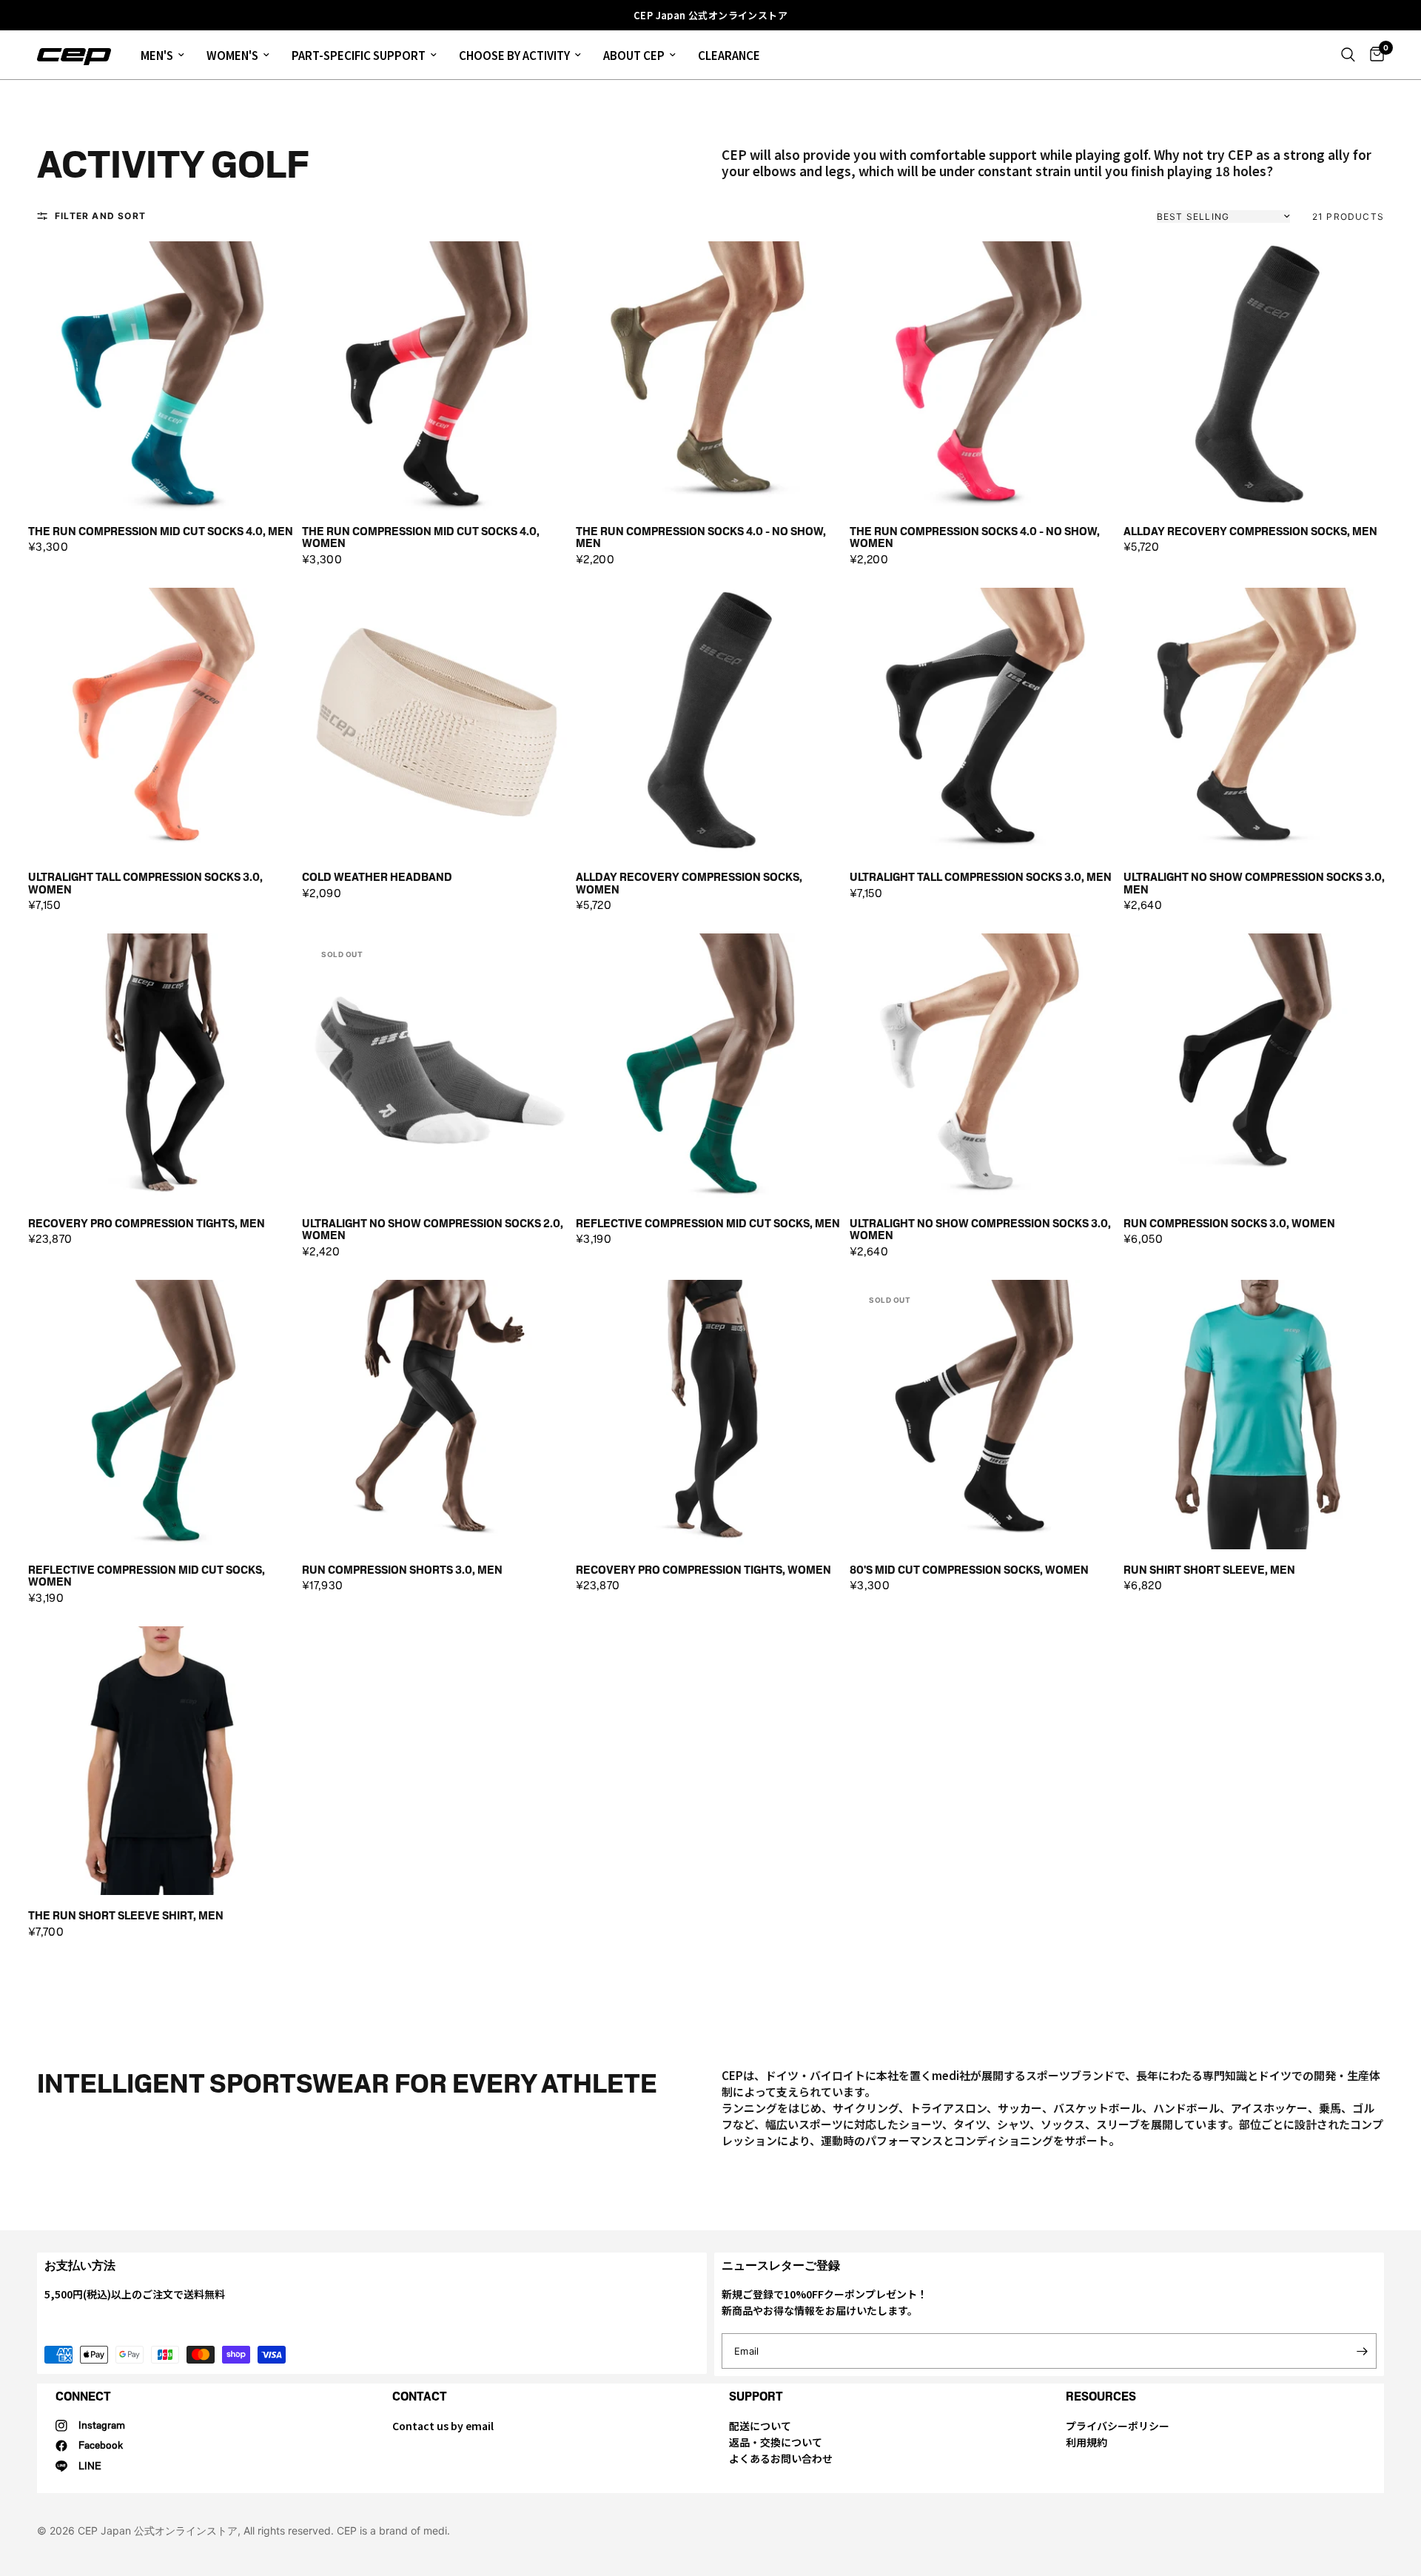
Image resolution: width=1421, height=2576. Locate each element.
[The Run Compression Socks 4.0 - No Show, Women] (984, 376)
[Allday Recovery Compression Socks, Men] (1258, 376)
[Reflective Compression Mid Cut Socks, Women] (163, 1415)
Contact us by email (443, 2426)
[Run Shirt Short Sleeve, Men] (1258, 1415)
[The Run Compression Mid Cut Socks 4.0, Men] (163, 376)
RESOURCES (1101, 2396)
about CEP (634, 55)
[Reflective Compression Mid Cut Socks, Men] (710, 1068)
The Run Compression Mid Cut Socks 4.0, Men (161, 532)
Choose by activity (514, 55)
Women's (232, 55)
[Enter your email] (1362, 2351)
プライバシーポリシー (1118, 2426)
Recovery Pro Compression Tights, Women (703, 1570)
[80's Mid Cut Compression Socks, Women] (984, 1415)
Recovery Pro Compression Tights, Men (147, 1224)
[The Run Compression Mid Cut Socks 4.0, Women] (437, 376)
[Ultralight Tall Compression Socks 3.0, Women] (163, 722)
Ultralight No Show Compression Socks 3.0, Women (980, 1230)
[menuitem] (162, 55)
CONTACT (420, 2396)
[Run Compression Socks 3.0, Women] (1258, 1068)
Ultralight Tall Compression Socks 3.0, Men (981, 878)
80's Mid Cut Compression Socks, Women (969, 1570)
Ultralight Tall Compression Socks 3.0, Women (145, 883)
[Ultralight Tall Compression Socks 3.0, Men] (984, 722)
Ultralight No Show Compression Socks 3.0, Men (1254, 883)
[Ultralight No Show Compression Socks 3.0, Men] (1258, 722)
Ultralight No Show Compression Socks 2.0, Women (433, 1230)
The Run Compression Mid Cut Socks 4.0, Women (421, 538)
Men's (157, 55)
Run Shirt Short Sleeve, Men (1209, 1570)
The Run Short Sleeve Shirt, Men (126, 1916)
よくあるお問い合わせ (781, 2458)
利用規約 (1086, 2442)
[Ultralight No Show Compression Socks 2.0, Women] (437, 1068)
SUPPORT (756, 2396)
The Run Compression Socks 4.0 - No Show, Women (975, 538)
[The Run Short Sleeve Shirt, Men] (163, 1761)
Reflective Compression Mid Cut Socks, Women (147, 1576)
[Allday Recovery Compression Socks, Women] (710, 722)
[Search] (1348, 55)
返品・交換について (776, 2442)
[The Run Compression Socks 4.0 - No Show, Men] (710, 376)
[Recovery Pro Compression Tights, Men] (163, 1068)
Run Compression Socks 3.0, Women (1229, 1224)
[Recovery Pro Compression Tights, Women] (710, 1415)
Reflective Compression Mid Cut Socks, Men (708, 1224)
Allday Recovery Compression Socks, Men (1250, 532)
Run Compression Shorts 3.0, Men (402, 1570)
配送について (760, 2426)
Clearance (729, 55)
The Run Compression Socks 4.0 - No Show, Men (701, 538)
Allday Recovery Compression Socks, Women (689, 883)
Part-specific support (359, 55)
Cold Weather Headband (377, 878)
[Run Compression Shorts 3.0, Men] (437, 1415)
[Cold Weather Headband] (437, 722)
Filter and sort (100, 216)
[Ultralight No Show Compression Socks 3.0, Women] (984, 1068)
